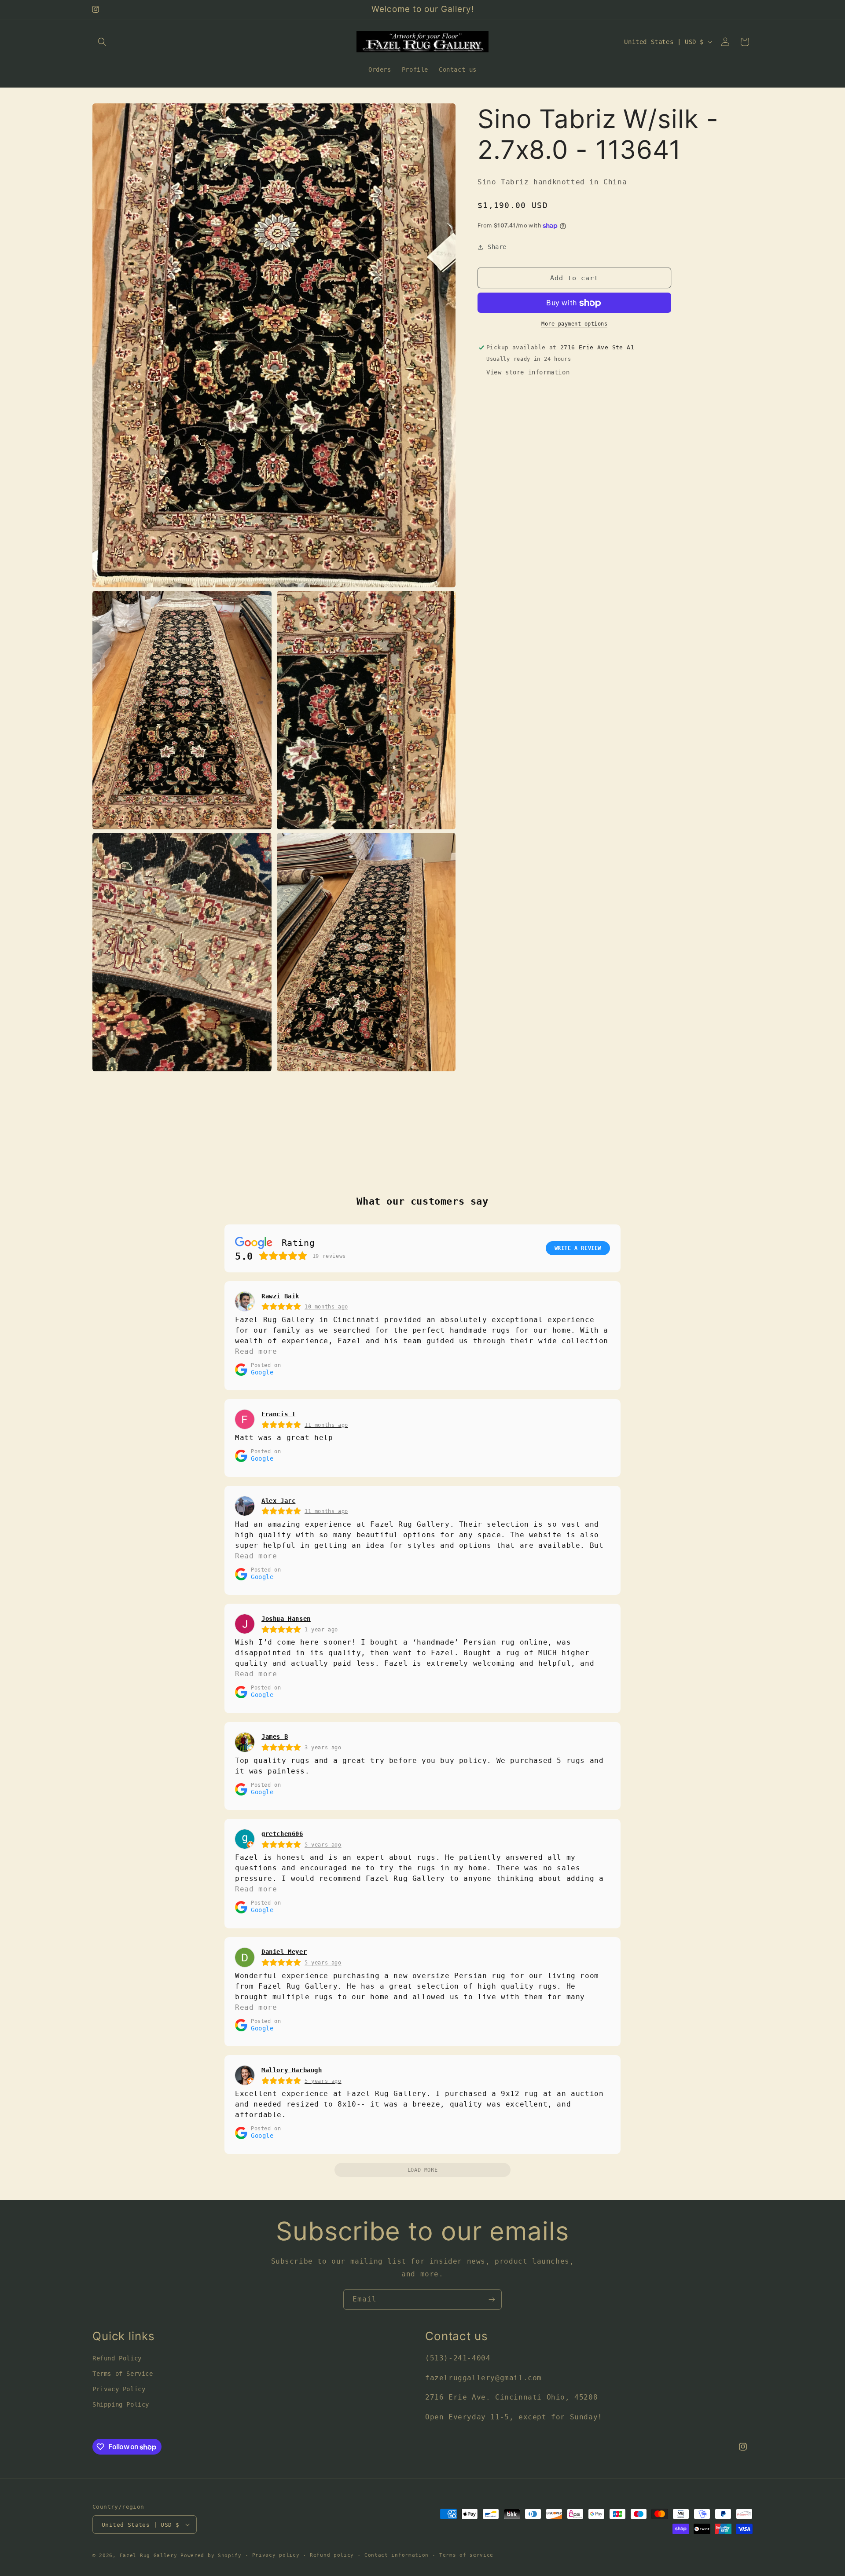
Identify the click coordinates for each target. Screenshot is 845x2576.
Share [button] (497, 247)
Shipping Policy (121, 2404)
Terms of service (466, 2555)
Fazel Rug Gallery (149, 2556)
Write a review (578, 1248)
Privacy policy (276, 2555)
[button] (102, 42)
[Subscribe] (492, 2299)
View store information (528, 373)
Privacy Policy (119, 2389)
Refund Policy (117, 2358)
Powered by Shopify (211, 2556)
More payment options (574, 324)
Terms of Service (123, 2374)
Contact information (397, 2555)
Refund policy (332, 2555)
